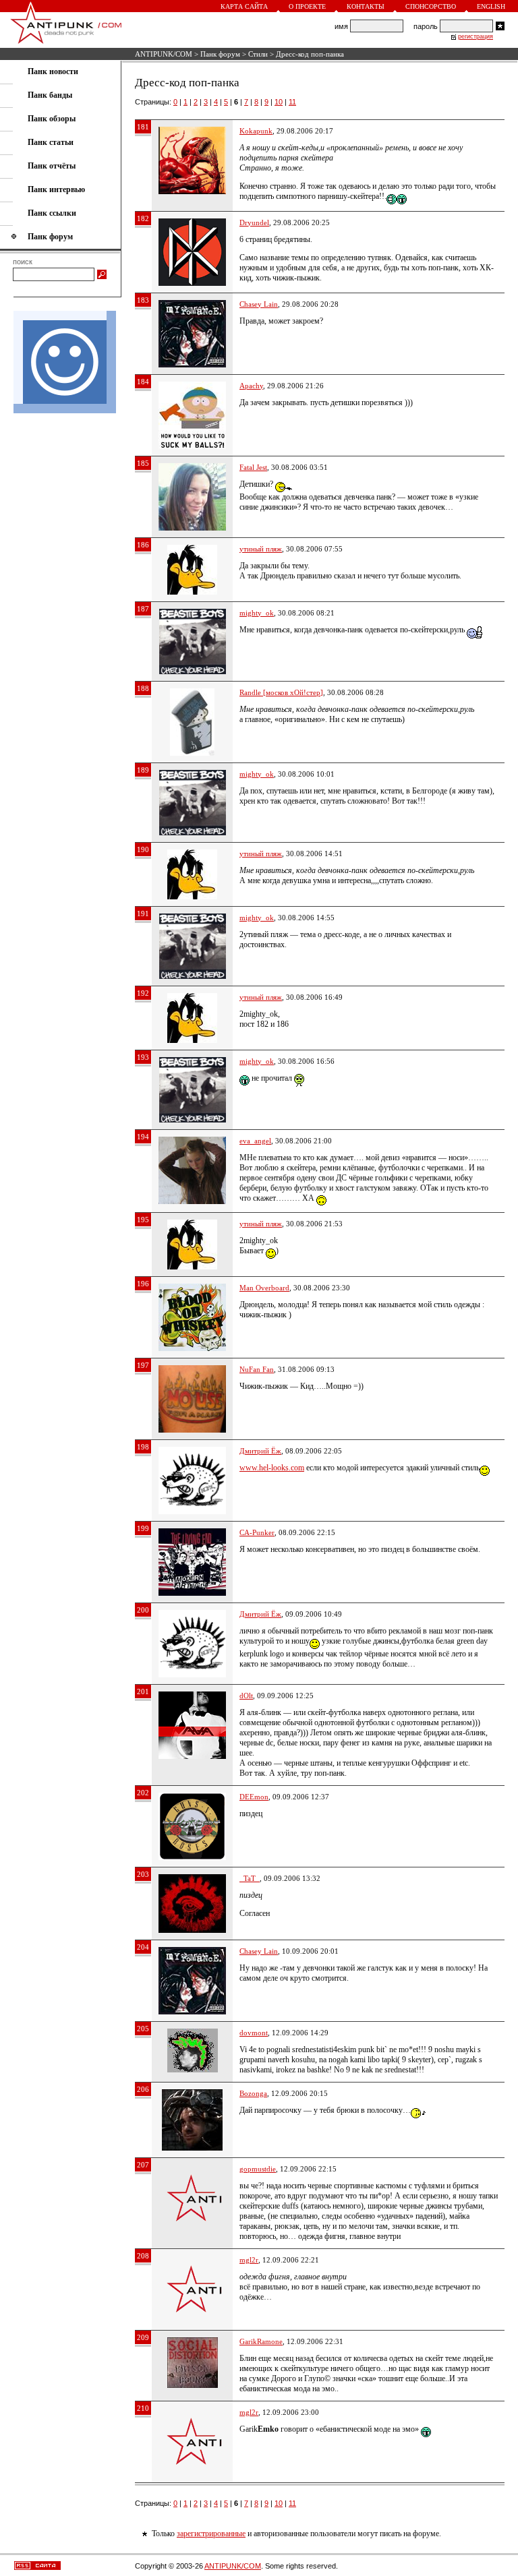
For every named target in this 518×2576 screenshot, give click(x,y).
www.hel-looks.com (272, 1468)
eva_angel (255, 1141)
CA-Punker (257, 1532)
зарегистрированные (211, 2534)
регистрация (476, 36)
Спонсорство (431, 6)
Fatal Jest (253, 467)
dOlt (246, 1696)
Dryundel (254, 222)
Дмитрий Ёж (260, 1451)
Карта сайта (244, 6)
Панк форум (220, 54)
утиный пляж (261, 549)
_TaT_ (250, 1878)
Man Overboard (264, 1288)
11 (292, 102)
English (491, 6)
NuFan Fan (257, 1369)
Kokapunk (256, 131)
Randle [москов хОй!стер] (281, 692)
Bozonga (253, 2093)
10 (279, 102)
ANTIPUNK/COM (164, 54)
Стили (258, 54)
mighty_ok (257, 613)
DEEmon (254, 1797)
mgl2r (249, 2260)
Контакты (366, 6)
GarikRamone (261, 2341)
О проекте (307, 6)
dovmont (254, 2033)
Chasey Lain (259, 304)
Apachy (251, 386)
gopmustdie (258, 2169)
